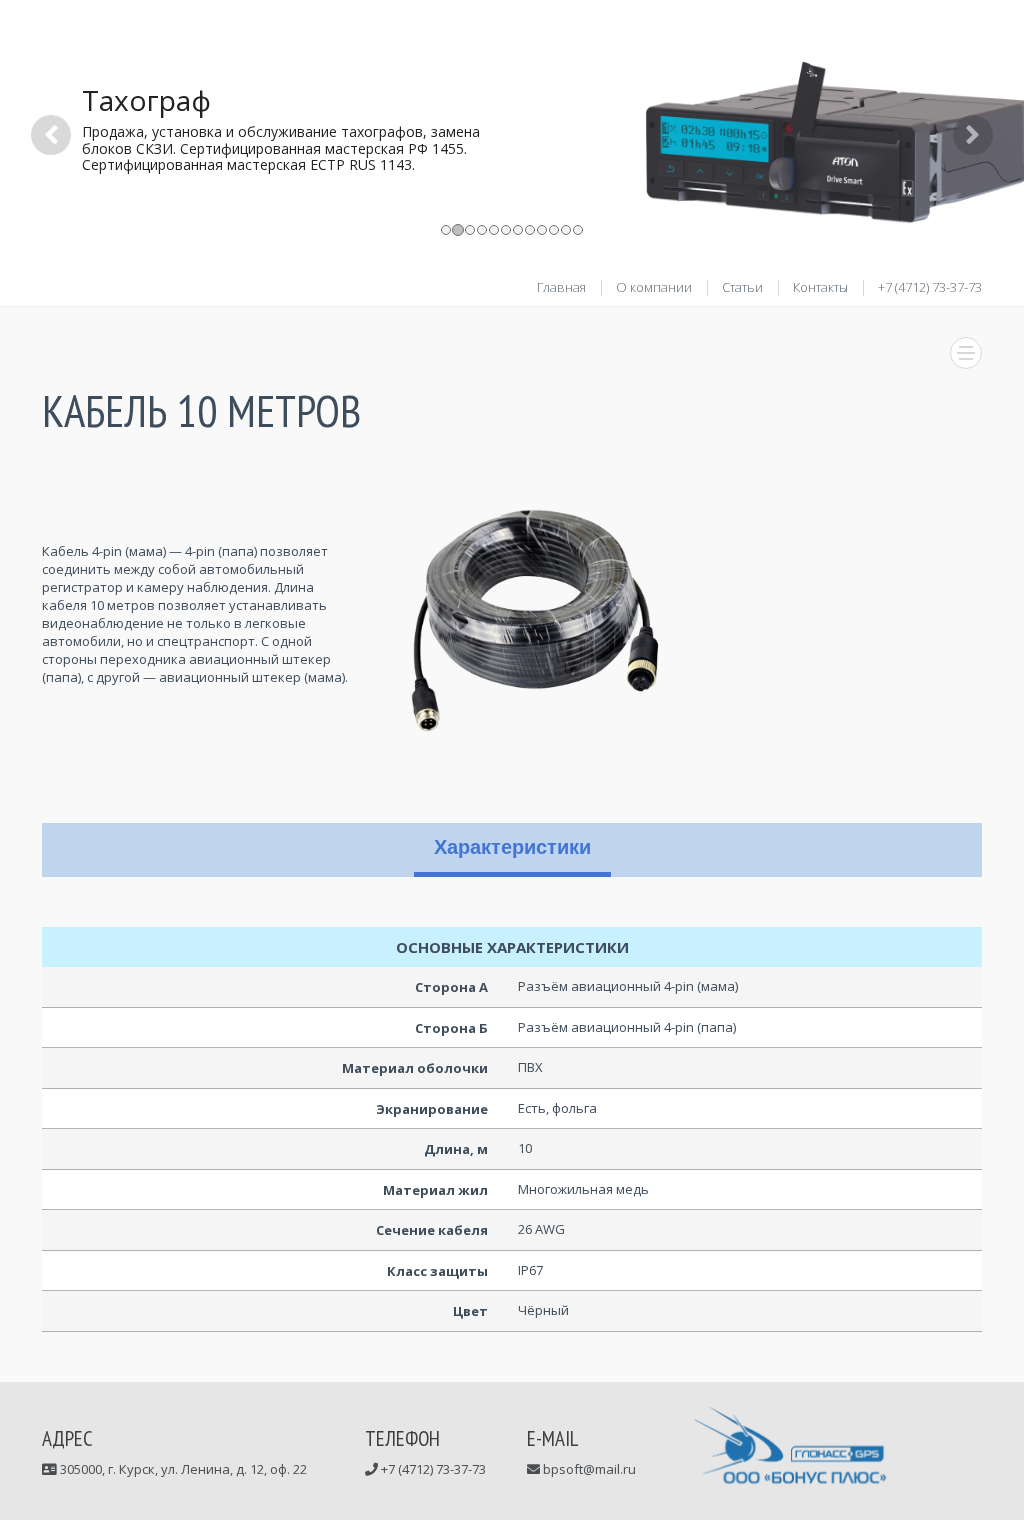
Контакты (820, 287)
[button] (51, 192)
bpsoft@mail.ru (588, 1469)
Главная (561, 287)
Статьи (742, 287)
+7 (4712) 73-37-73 (930, 287)
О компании (654, 287)
